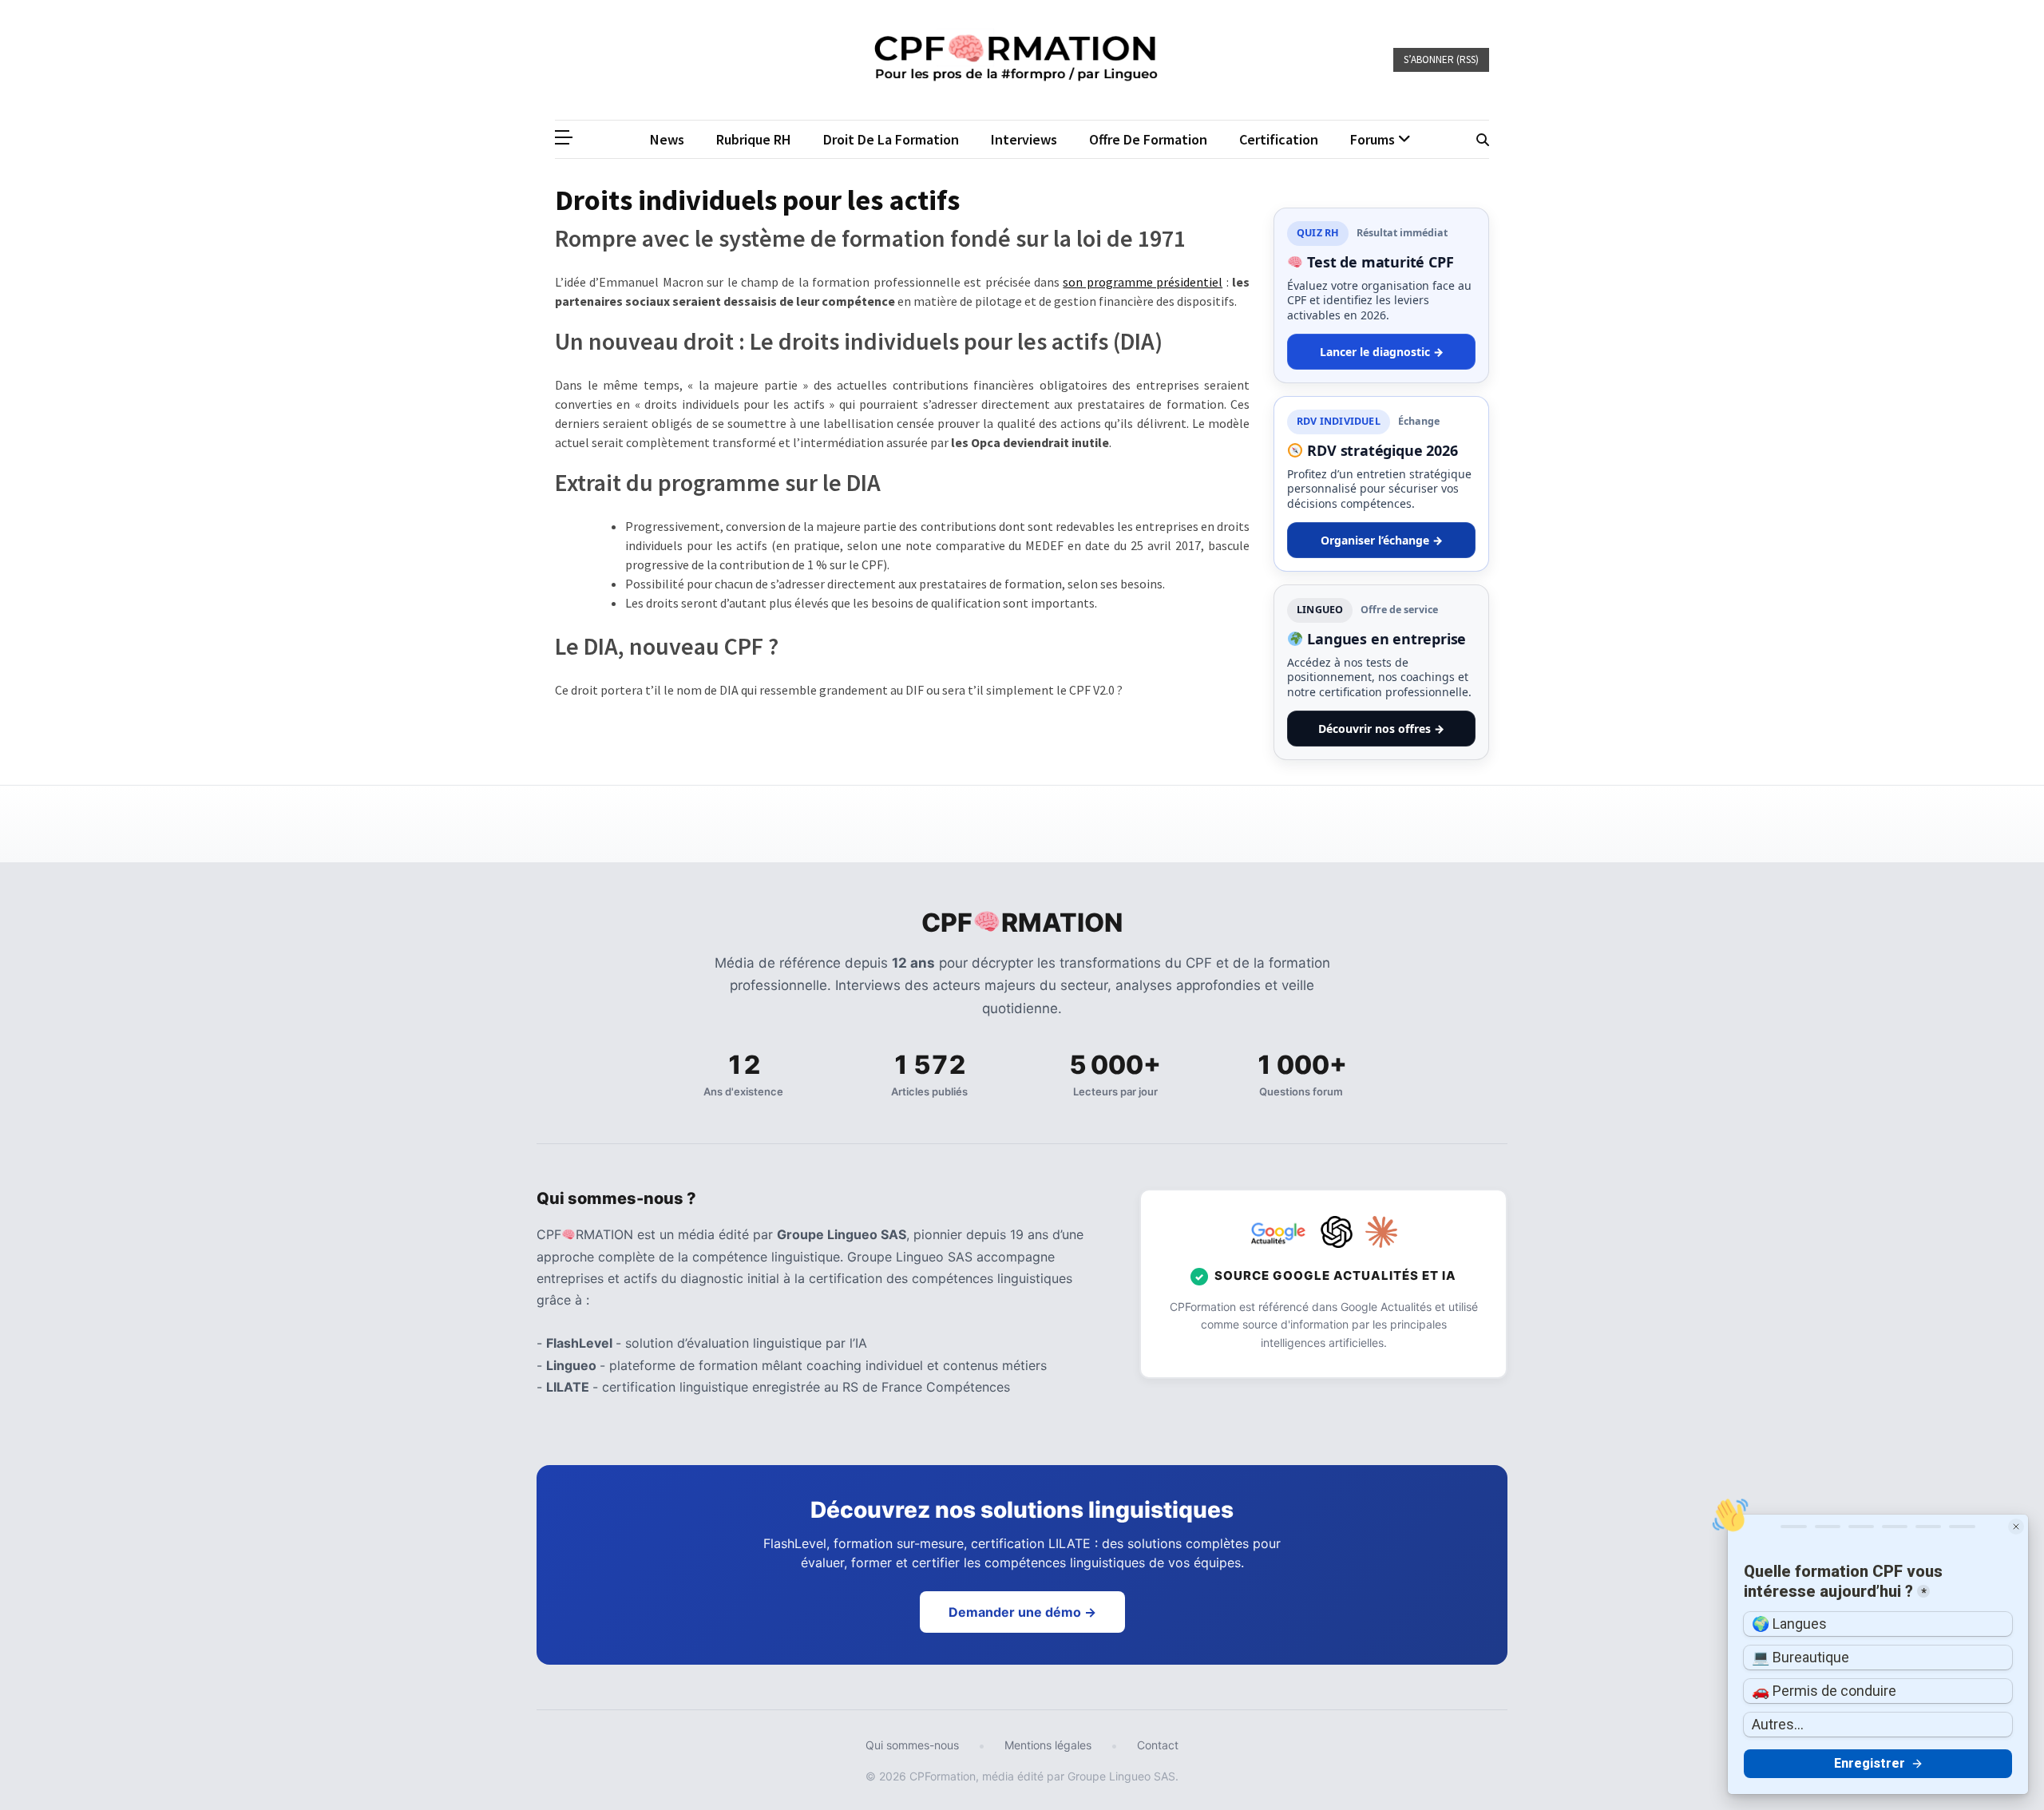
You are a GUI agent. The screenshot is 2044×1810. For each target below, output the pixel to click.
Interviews (1024, 139)
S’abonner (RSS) (1441, 59)
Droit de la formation (891, 139)
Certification (1279, 139)
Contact (1158, 1745)
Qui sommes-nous (912, 1745)
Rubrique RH (754, 139)
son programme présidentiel (1143, 282)
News (667, 139)
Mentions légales (1048, 1745)
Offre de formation (1148, 139)
